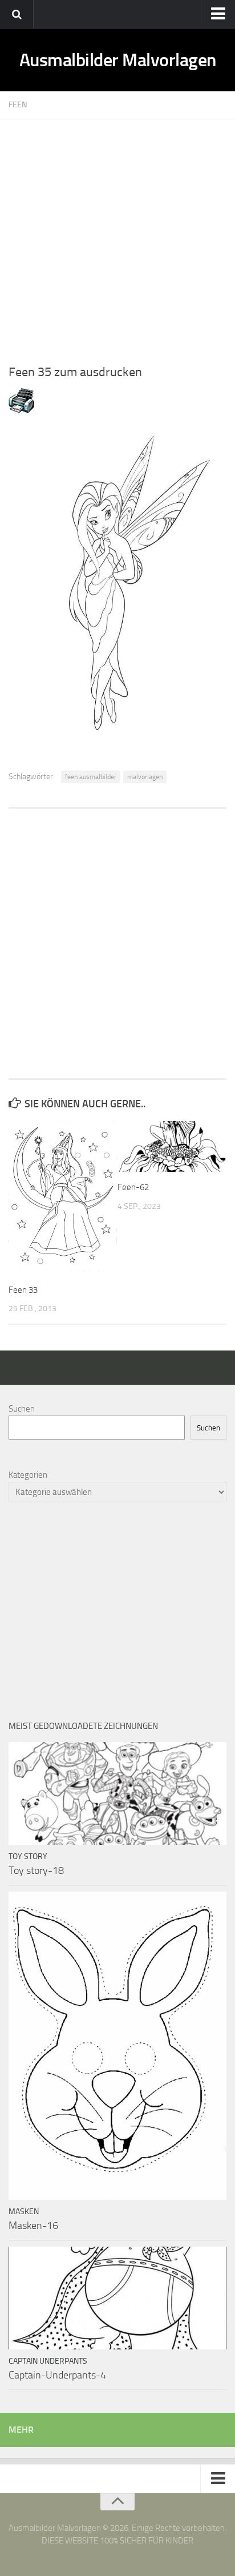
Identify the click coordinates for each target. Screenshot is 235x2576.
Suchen (22, 1409)
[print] (21, 410)
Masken (24, 2212)
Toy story (28, 1857)
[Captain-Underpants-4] (117, 2298)
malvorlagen (145, 777)
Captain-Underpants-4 (57, 2375)
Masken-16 (33, 2226)
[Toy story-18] (117, 1793)
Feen (18, 105)
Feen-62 (133, 1187)
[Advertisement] (117, 237)
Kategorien (28, 1475)
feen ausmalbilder (91, 777)
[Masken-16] (117, 2046)
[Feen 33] (63, 1198)
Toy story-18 (36, 1870)
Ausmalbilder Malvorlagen (118, 60)
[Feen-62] (172, 1147)
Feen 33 (23, 1290)
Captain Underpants (48, 2361)
